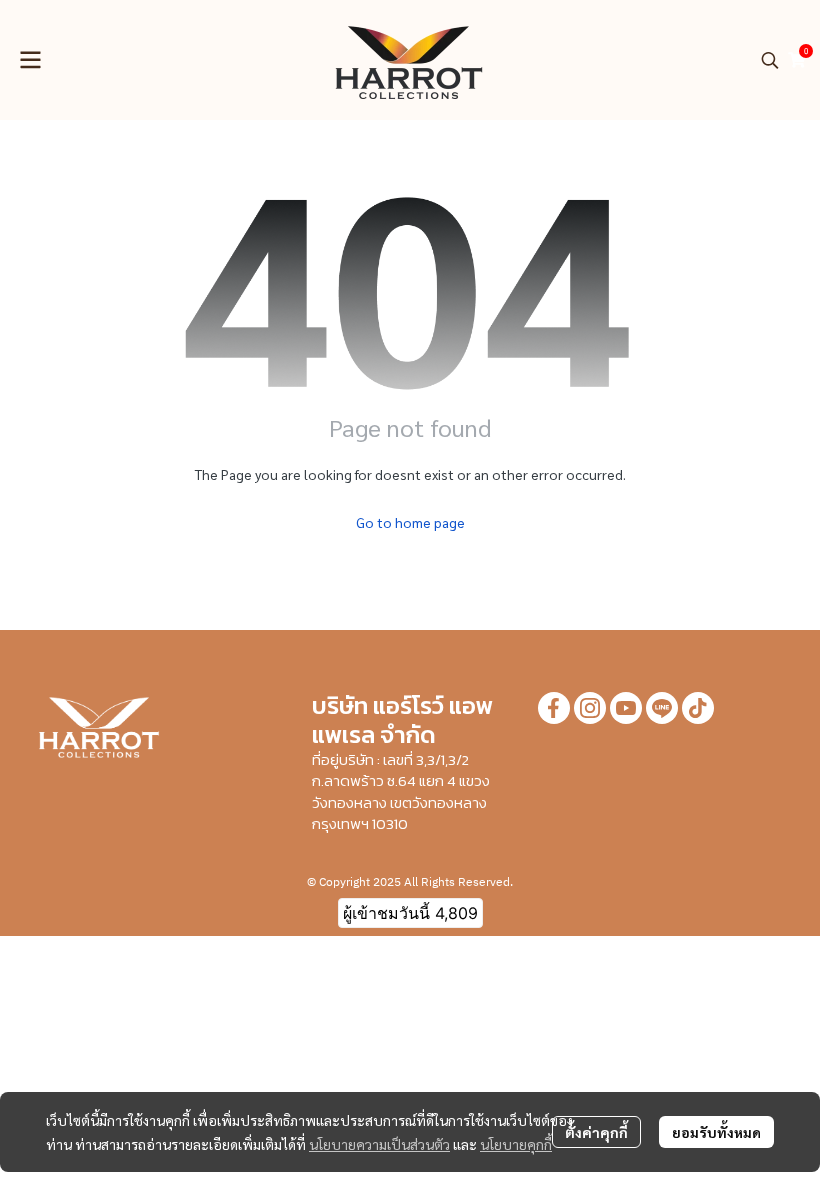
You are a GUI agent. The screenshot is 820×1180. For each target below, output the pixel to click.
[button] (770, 60)
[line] (662, 708)
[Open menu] (30, 60)
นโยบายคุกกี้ (516, 1144)
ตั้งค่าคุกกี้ (596, 1132)
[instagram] (590, 708)
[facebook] (554, 708)
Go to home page (410, 522)
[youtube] (626, 708)
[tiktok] (698, 708)
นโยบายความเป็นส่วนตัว (379, 1144)
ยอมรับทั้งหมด (716, 1132)
